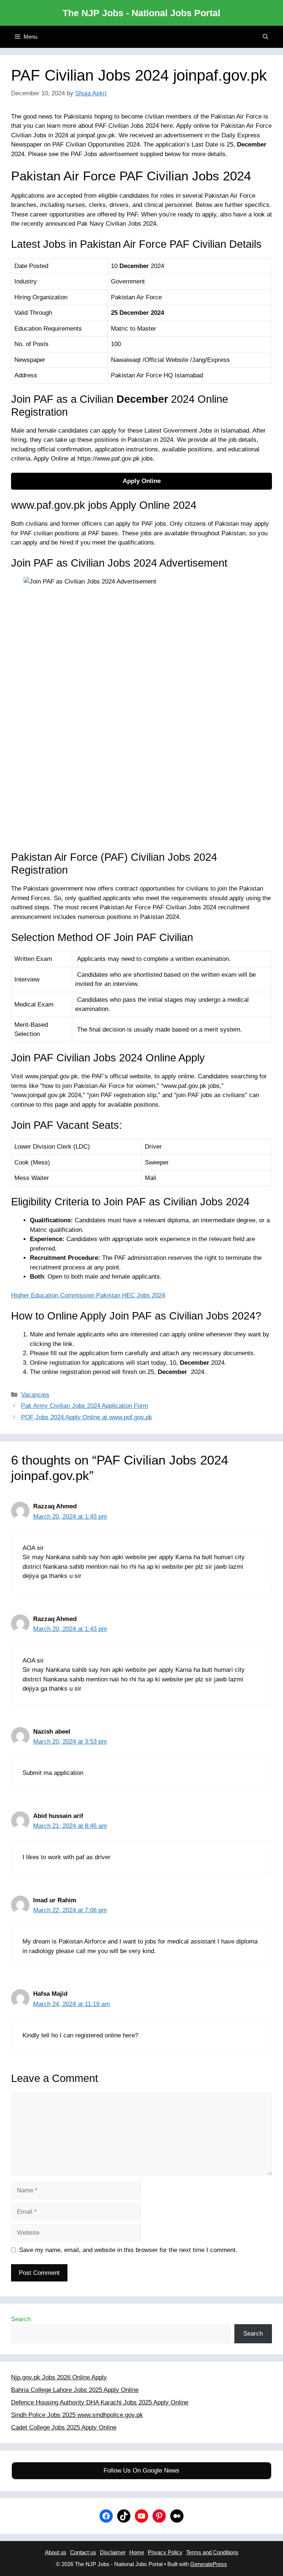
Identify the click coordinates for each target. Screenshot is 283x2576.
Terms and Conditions (212, 2552)
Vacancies (35, 1395)
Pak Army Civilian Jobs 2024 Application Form (85, 1406)
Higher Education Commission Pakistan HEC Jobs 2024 (88, 1295)
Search (21, 2319)
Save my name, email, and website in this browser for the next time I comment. (128, 2250)
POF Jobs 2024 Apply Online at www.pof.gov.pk (87, 1417)
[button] (265, 37)
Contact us (83, 2552)
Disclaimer (113, 2552)
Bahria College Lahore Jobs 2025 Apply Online (75, 2390)
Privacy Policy (165, 2552)
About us (56, 2552)
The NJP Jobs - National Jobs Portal (141, 13)
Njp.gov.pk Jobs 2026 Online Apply (59, 2377)
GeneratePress (209, 2564)
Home (137, 2552)
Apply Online (142, 481)
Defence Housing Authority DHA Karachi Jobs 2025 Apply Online (100, 2402)
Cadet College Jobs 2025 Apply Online (64, 2427)
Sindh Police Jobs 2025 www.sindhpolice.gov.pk (77, 2415)
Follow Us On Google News (141, 2471)
